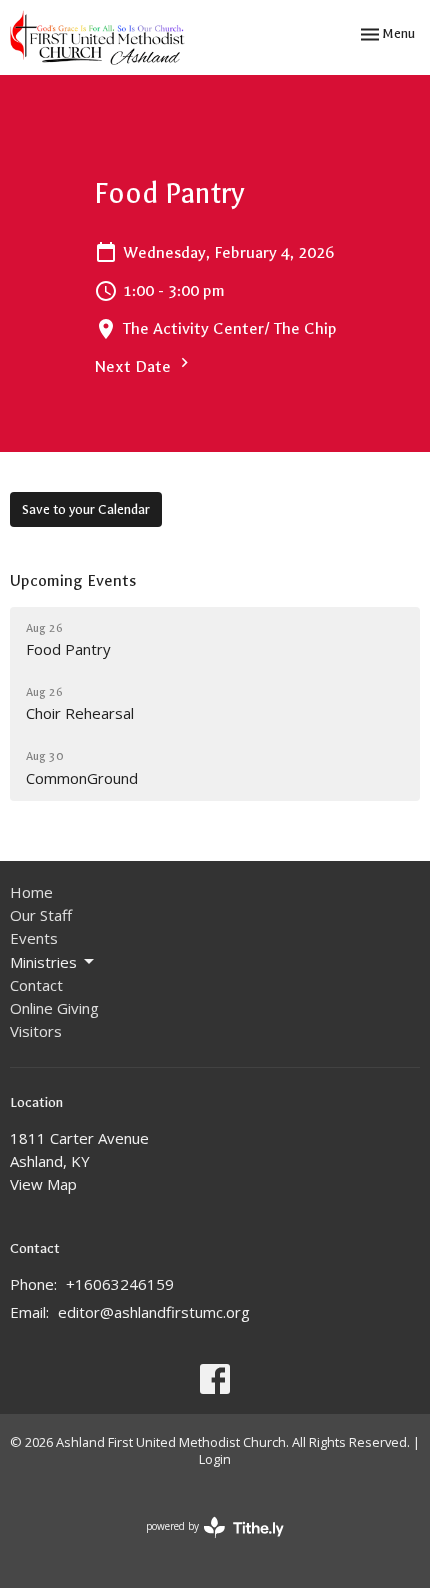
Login (215, 1459)
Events (34, 938)
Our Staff (41, 915)
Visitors (36, 1031)
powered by (204, 1543)
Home (31, 892)
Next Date (134, 366)
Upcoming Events (73, 580)
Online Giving (54, 1008)
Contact (36, 985)
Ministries (43, 962)
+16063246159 (120, 1284)
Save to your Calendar (86, 509)
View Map (43, 1184)
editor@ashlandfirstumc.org (154, 1312)
